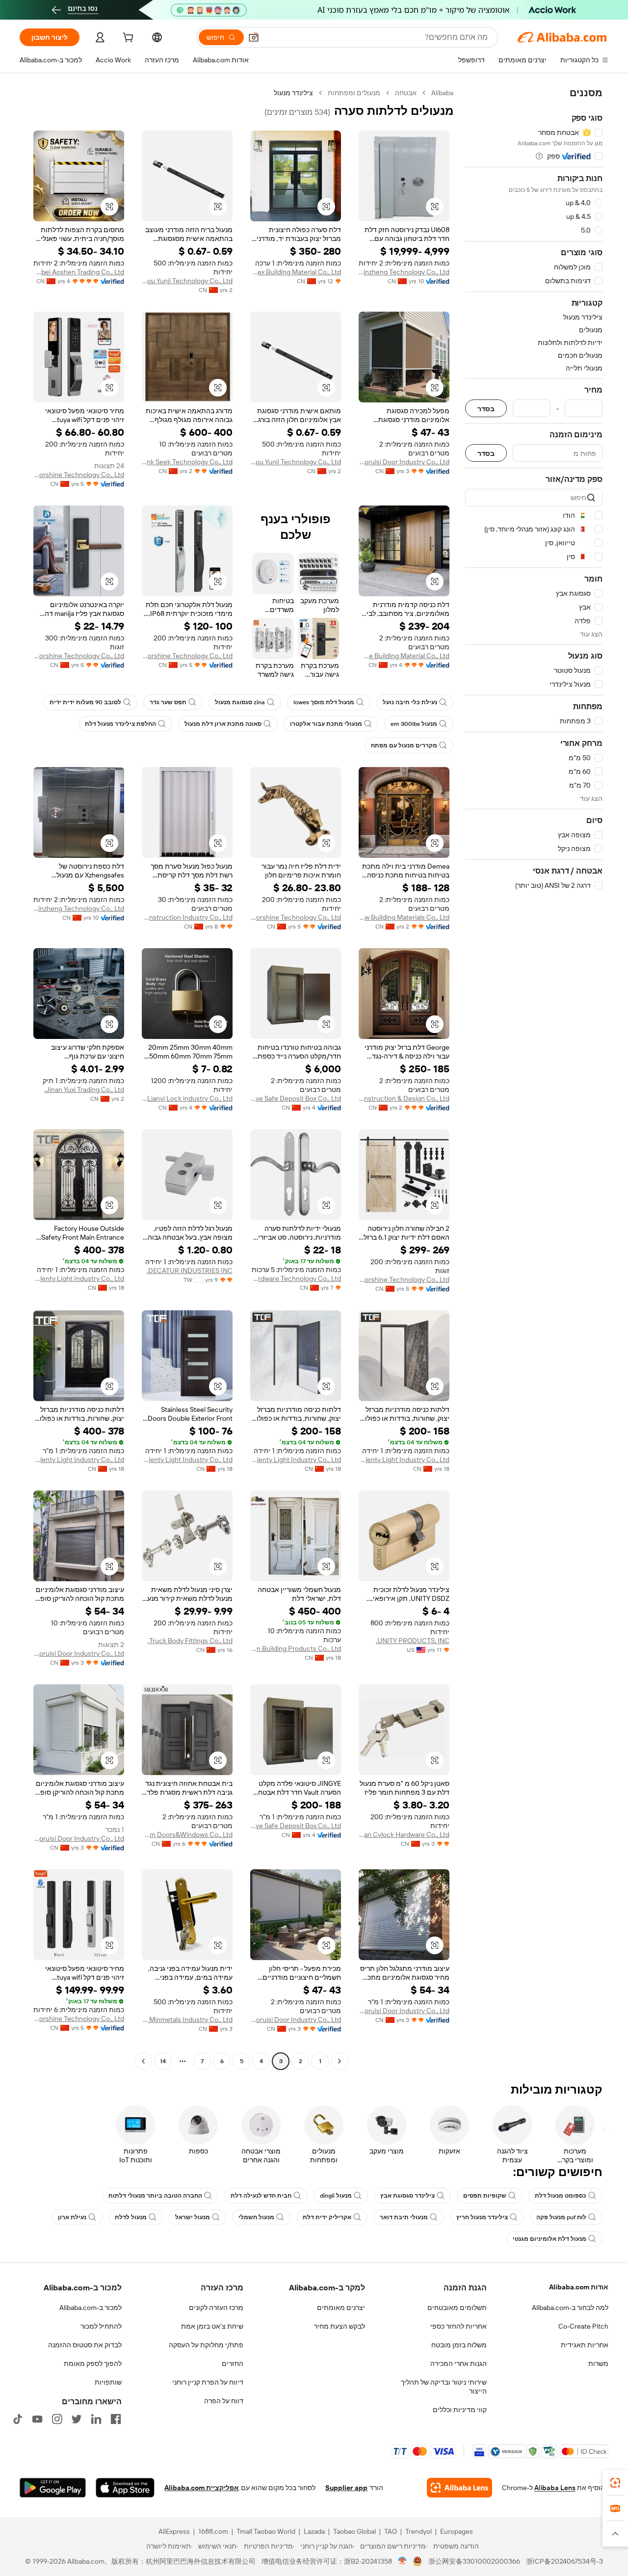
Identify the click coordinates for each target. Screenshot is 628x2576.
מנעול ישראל (193, 2217)
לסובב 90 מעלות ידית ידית (85, 702)
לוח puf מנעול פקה (561, 2217)
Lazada (314, 2531)
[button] (254, 37)
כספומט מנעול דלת (561, 2196)
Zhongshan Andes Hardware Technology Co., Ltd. (296, 1278)
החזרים (233, 2364)
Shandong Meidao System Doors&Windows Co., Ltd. (187, 1834)
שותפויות (108, 2382)
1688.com (213, 2531)
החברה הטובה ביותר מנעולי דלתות (155, 2196)
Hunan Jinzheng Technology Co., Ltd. (404, 272)
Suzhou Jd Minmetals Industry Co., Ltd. (187, 2019)
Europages (457, 2531)
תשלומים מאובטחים (457, 2308)
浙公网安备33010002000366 (474, 2561)
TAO (391, 2531)
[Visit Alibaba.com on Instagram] (57, 2419)
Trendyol (419, 2531)
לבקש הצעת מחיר (340, 2326)
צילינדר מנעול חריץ (482, 2217)
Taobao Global (354, 2531)
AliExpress (174, 2531)
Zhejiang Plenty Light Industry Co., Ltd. (79, 1278)
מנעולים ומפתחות (354, 93)
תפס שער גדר (168, 702)
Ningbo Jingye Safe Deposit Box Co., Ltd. (296, 1098)
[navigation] (534, 1078)
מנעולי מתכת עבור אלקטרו (326, 724)
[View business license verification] (403, 2561)
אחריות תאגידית (585, 2345)
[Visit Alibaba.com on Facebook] (116, 2419)
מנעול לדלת (131, 2217)
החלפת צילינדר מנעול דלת (120, 724)
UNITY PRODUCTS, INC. (413, 1641)
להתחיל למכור (101, 2326)
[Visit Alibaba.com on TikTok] (18, 2419)
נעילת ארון (72, 2217)
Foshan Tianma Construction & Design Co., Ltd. (404, 1098)
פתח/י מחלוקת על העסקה (206, 2345)
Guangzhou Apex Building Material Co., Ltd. (296, 272)
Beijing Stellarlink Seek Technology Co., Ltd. (187, 462)
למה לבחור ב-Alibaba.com (570, 2308)
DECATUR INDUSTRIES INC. (190, 1271)
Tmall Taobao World (266, 2531)
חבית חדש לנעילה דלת (261, 2196)
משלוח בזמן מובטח (459, 2345)
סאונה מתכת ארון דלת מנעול (223, 724)
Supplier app (346, 2488)
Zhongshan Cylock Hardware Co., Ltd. (404, 1834)
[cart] (127, 39)
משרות (598, 2364)
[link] (615, 2483)
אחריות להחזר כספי (458, 2326)
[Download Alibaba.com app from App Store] (125, 2488)
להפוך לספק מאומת (93, 2364)
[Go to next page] (143, 2061)
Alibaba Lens (555, 2488)
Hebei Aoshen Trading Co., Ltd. (79, 272)
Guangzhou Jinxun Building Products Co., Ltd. (296, 1648)
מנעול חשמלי (256, 2217)
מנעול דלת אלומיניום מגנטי (549, 2239)
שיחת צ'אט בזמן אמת (212, 2326)
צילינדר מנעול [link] (293, 93)
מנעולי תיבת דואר (404, 2217)
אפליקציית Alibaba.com (202, 2488)
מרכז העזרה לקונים (216, 2308)
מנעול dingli (336, 2196)
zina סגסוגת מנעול (240, 702)
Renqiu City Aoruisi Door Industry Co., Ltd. (404, 462)
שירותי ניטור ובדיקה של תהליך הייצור (444, 2387)
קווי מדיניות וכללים (460, 2410)
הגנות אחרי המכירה (458, 2364)
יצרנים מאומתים (341, 2308)
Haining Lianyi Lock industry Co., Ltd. (187, 1098)
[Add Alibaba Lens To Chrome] (459, 2488)
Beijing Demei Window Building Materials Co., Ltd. (404, 917)
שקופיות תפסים (485, 2196)
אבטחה (406, 93)
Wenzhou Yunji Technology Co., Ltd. (187, 281)
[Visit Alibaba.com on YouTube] (37, 2419)
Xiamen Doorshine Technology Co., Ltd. (79, 475)
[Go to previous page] (340, 2061)
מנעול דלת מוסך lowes (324, 702)
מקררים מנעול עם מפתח (404, 745)
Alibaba (442, 93)
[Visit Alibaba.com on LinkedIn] (96, 2419)
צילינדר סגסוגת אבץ (407, 2196)
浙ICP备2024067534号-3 (564, 2561)
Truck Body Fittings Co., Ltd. (190, 1641)
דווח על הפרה (224, 2401)
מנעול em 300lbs (414, 724)
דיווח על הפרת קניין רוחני (208, 2382)
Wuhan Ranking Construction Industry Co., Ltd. (187, 917)
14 (163, 2061)
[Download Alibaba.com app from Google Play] (53, 2488)
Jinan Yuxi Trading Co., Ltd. (84, 1089)
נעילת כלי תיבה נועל (410, 702)
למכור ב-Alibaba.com (91, 2308)
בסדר (486, 409)
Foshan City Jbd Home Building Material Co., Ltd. (404, 656)
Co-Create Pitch (583, 2326)
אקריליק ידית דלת (327, 2217)
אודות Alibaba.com (579, 2287)
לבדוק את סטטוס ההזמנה (85, 2345)
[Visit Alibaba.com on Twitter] (77, 2419)
